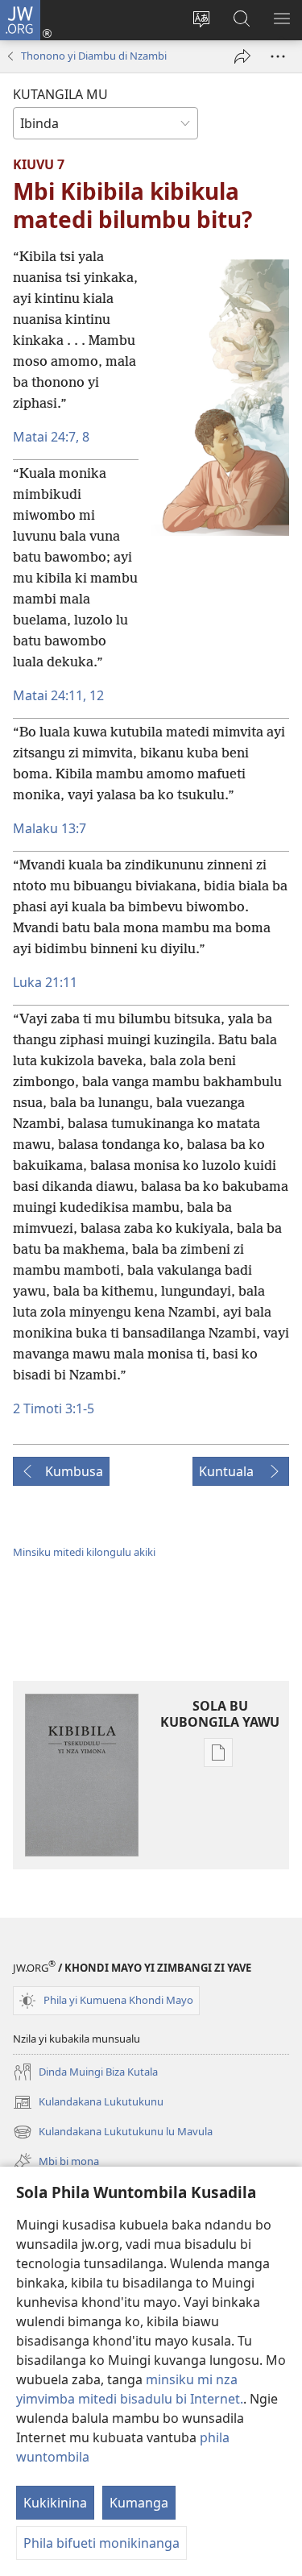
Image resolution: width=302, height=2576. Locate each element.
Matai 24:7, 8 (51, 437)
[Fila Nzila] (242, 56)
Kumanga (139, 2503)
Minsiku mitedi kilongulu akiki (84, 1552)
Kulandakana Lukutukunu (88, 2103)
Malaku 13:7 (50, 828)
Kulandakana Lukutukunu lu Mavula (113, 2133)
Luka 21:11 (45, 982)
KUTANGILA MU (60, 94)
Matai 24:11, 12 (58, 695)
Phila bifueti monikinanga (101, 2543)
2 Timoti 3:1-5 (54, 1408)
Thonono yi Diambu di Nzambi (94, 56)
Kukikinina (55, 2503)
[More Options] (278, 56)
